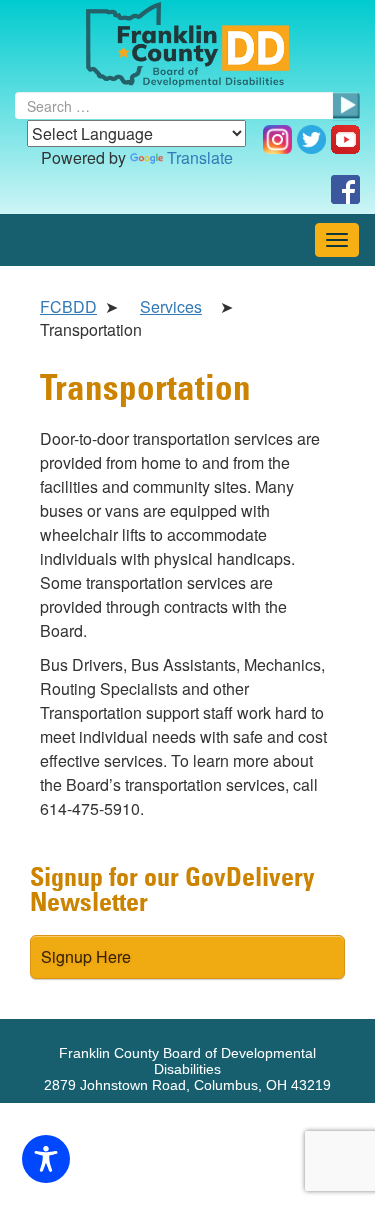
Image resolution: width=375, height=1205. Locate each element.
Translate (200, 157)
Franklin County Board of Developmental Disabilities (187, 44)
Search (346, 106)
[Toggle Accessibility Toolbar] (46, 1159)
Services (171, 306)
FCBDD (68, 306)
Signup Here (86, 956)
